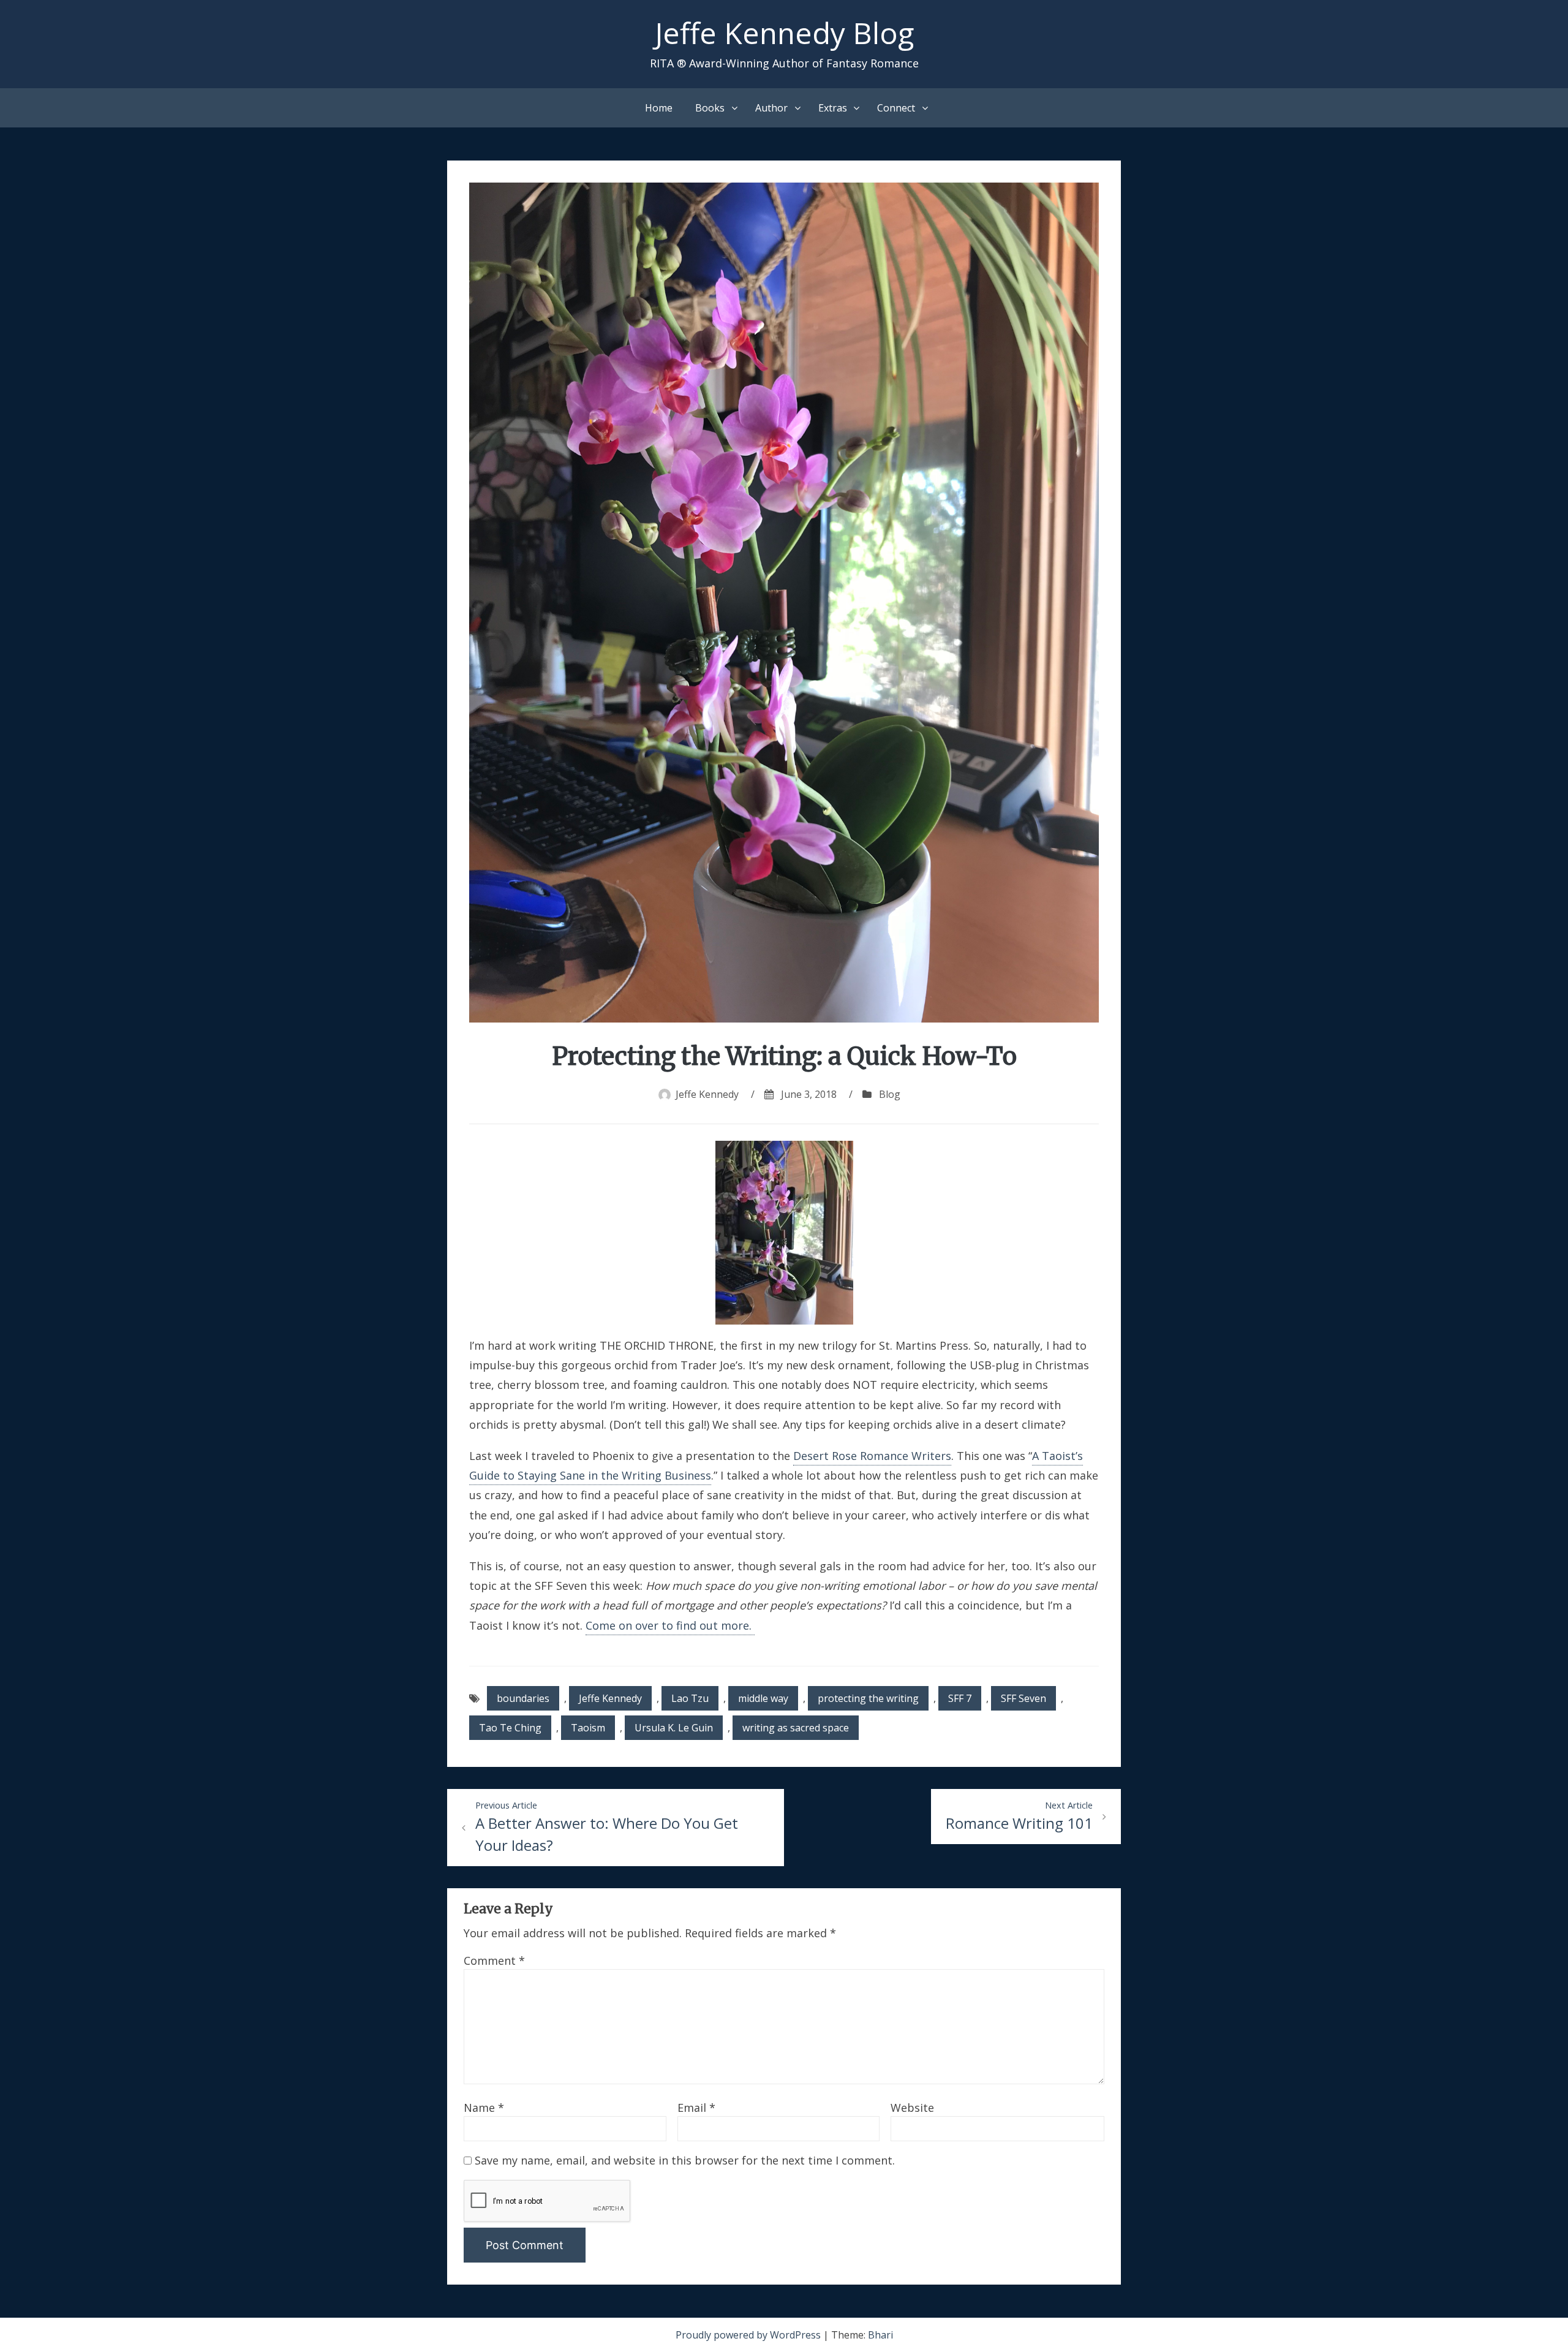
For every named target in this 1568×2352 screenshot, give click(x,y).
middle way (763, 1698)
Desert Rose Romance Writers (872, 1456)
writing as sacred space (796, 1728)
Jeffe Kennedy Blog (784, 33)
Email (696, 2108)
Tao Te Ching (510, 1728)
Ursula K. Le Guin (674, 1728)
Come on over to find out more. (670, 1625)
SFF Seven (1023, 1698)
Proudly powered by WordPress (749, 2335)
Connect (896, 108)
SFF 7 (960, 1698)
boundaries (523, 1698)
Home (659, 108)
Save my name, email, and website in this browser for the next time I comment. (685, 2160)
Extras (833, 108)
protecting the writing (868, 1698)
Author (771, 108)
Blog (890, 1094)
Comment (494, 1961)
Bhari (880, 2335)
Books (710, 108)
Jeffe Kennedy (707, 1094)
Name (484, 2108)
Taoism (588, 1728)
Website (912, 2108)
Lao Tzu (690, 1698)
